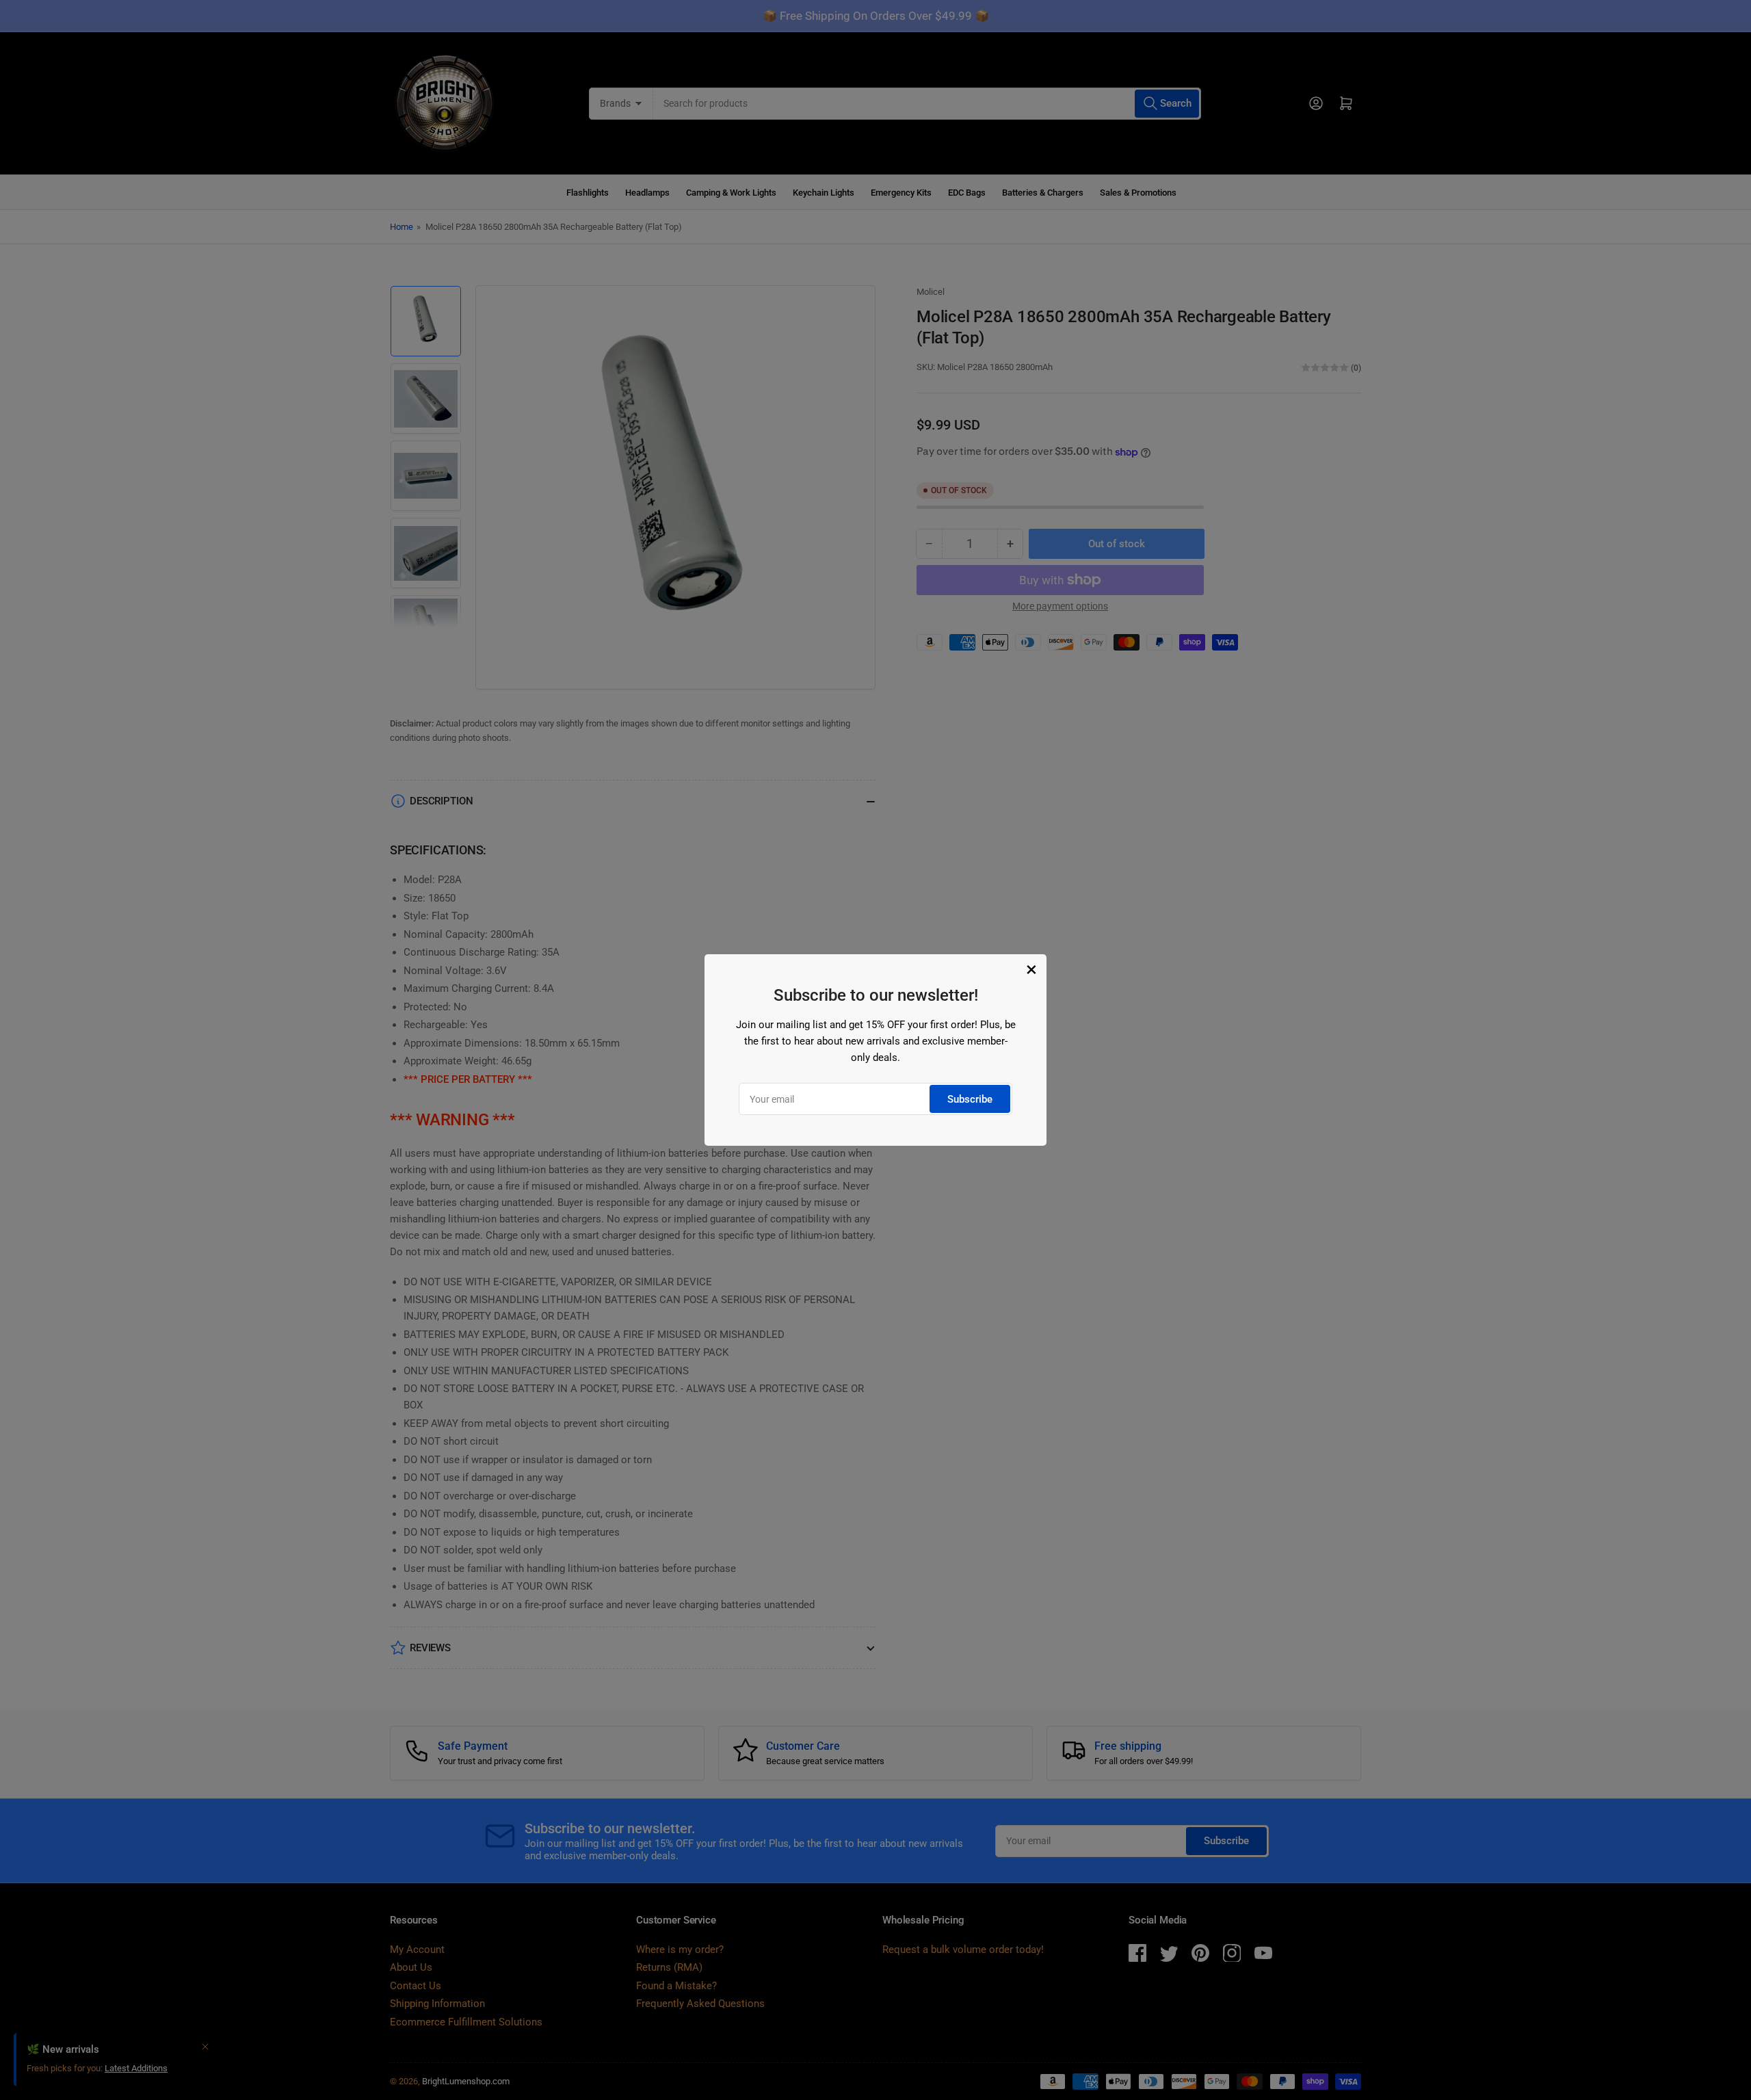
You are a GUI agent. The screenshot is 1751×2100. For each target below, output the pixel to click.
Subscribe (970, 1099)
